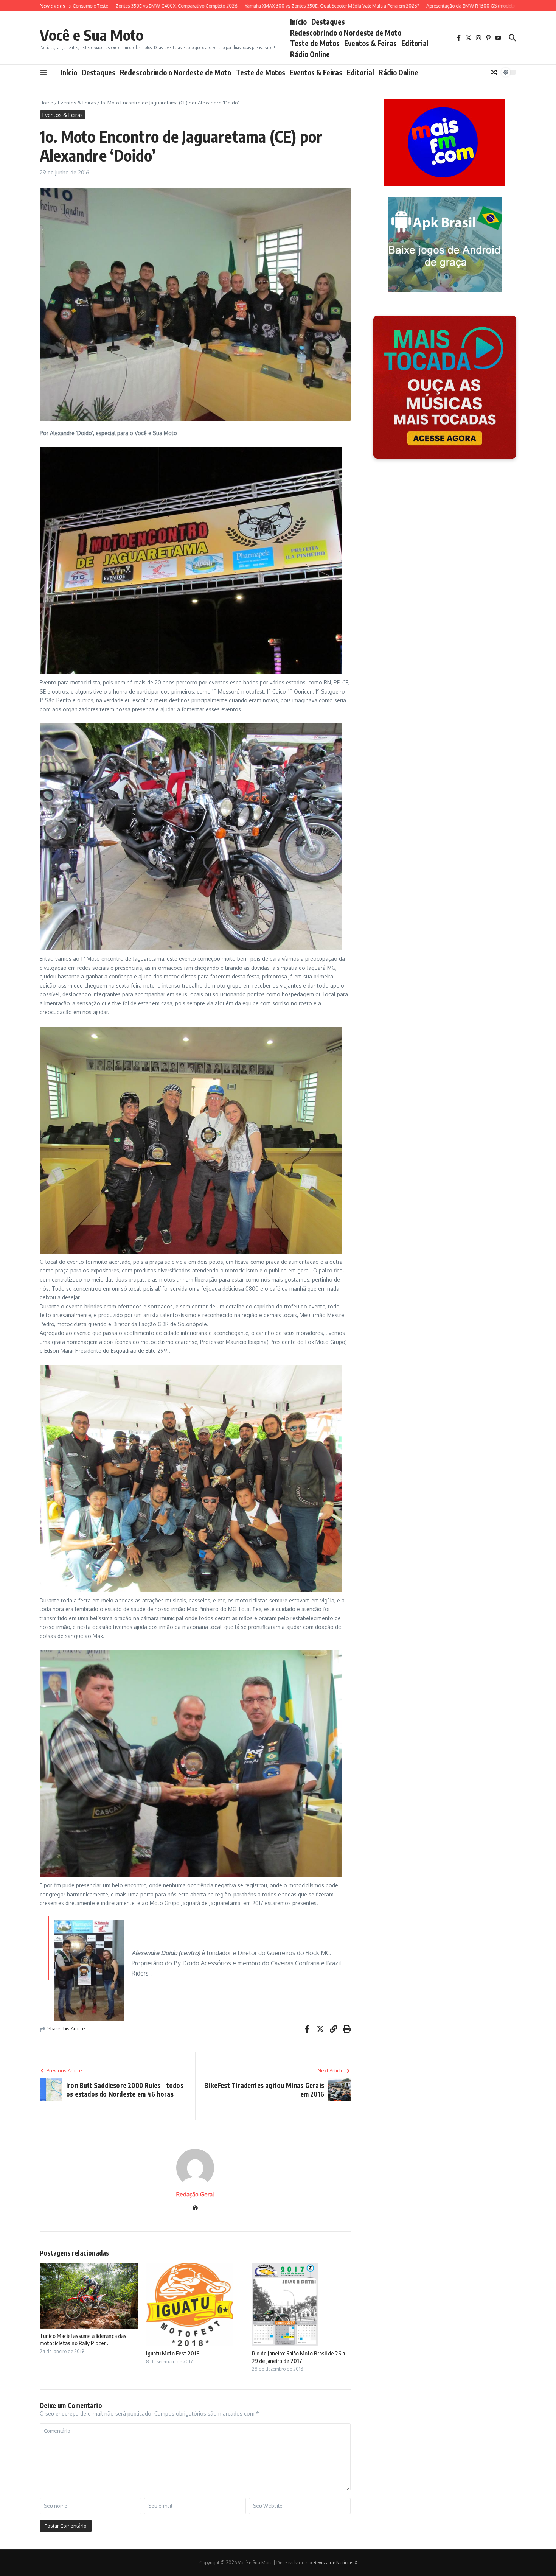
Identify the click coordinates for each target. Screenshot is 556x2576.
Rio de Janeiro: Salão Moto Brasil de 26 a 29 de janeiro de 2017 (298, 2357)
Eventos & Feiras (370, 43)
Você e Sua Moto (92, 35)
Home (47, 103)
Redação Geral (195, 2194)
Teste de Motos (315, 43)
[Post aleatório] (494, 72)
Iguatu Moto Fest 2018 (173, 2353)
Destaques (328, 22)
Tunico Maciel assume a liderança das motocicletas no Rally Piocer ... (83, 2340)
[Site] (195, 2208)
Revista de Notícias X (335, 2563)
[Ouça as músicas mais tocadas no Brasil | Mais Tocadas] (445, 387)
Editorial (415, 43)
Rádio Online (310, 54)
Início (298, 22)
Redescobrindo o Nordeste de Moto (346, 33)
